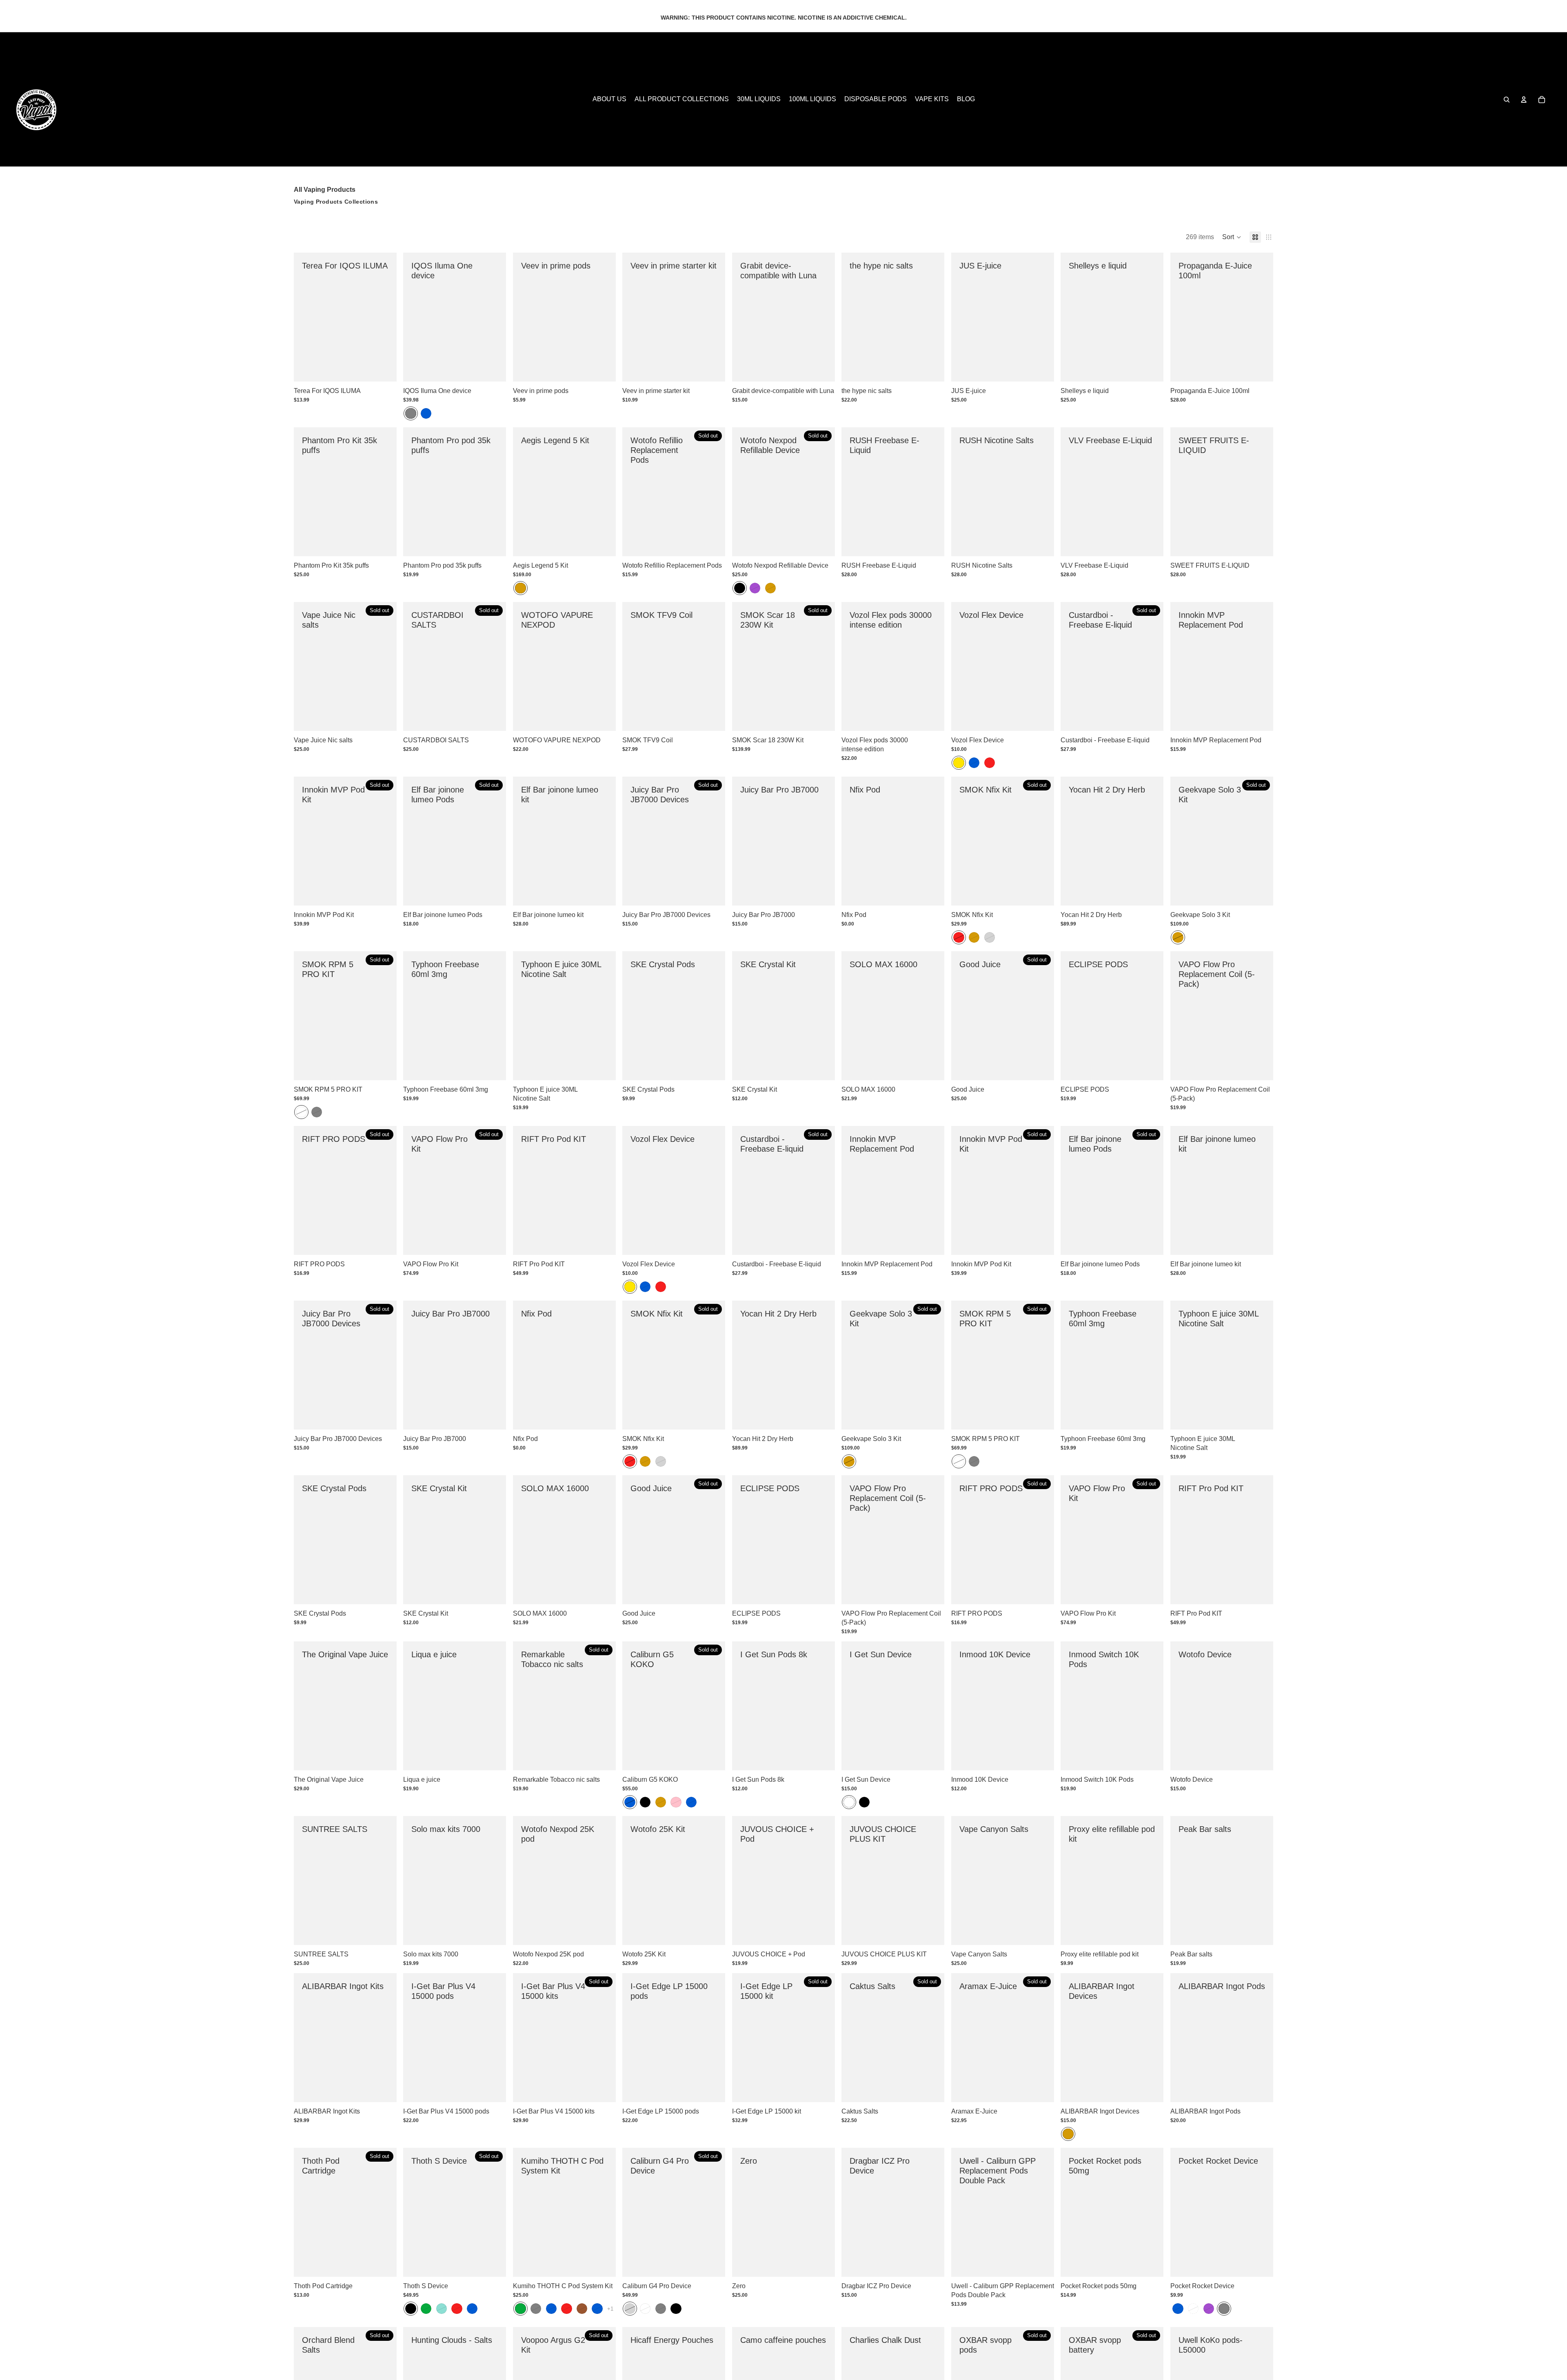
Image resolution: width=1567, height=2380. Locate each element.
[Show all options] (610, 2308)
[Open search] (1507, 100)
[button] (1232, 237)
